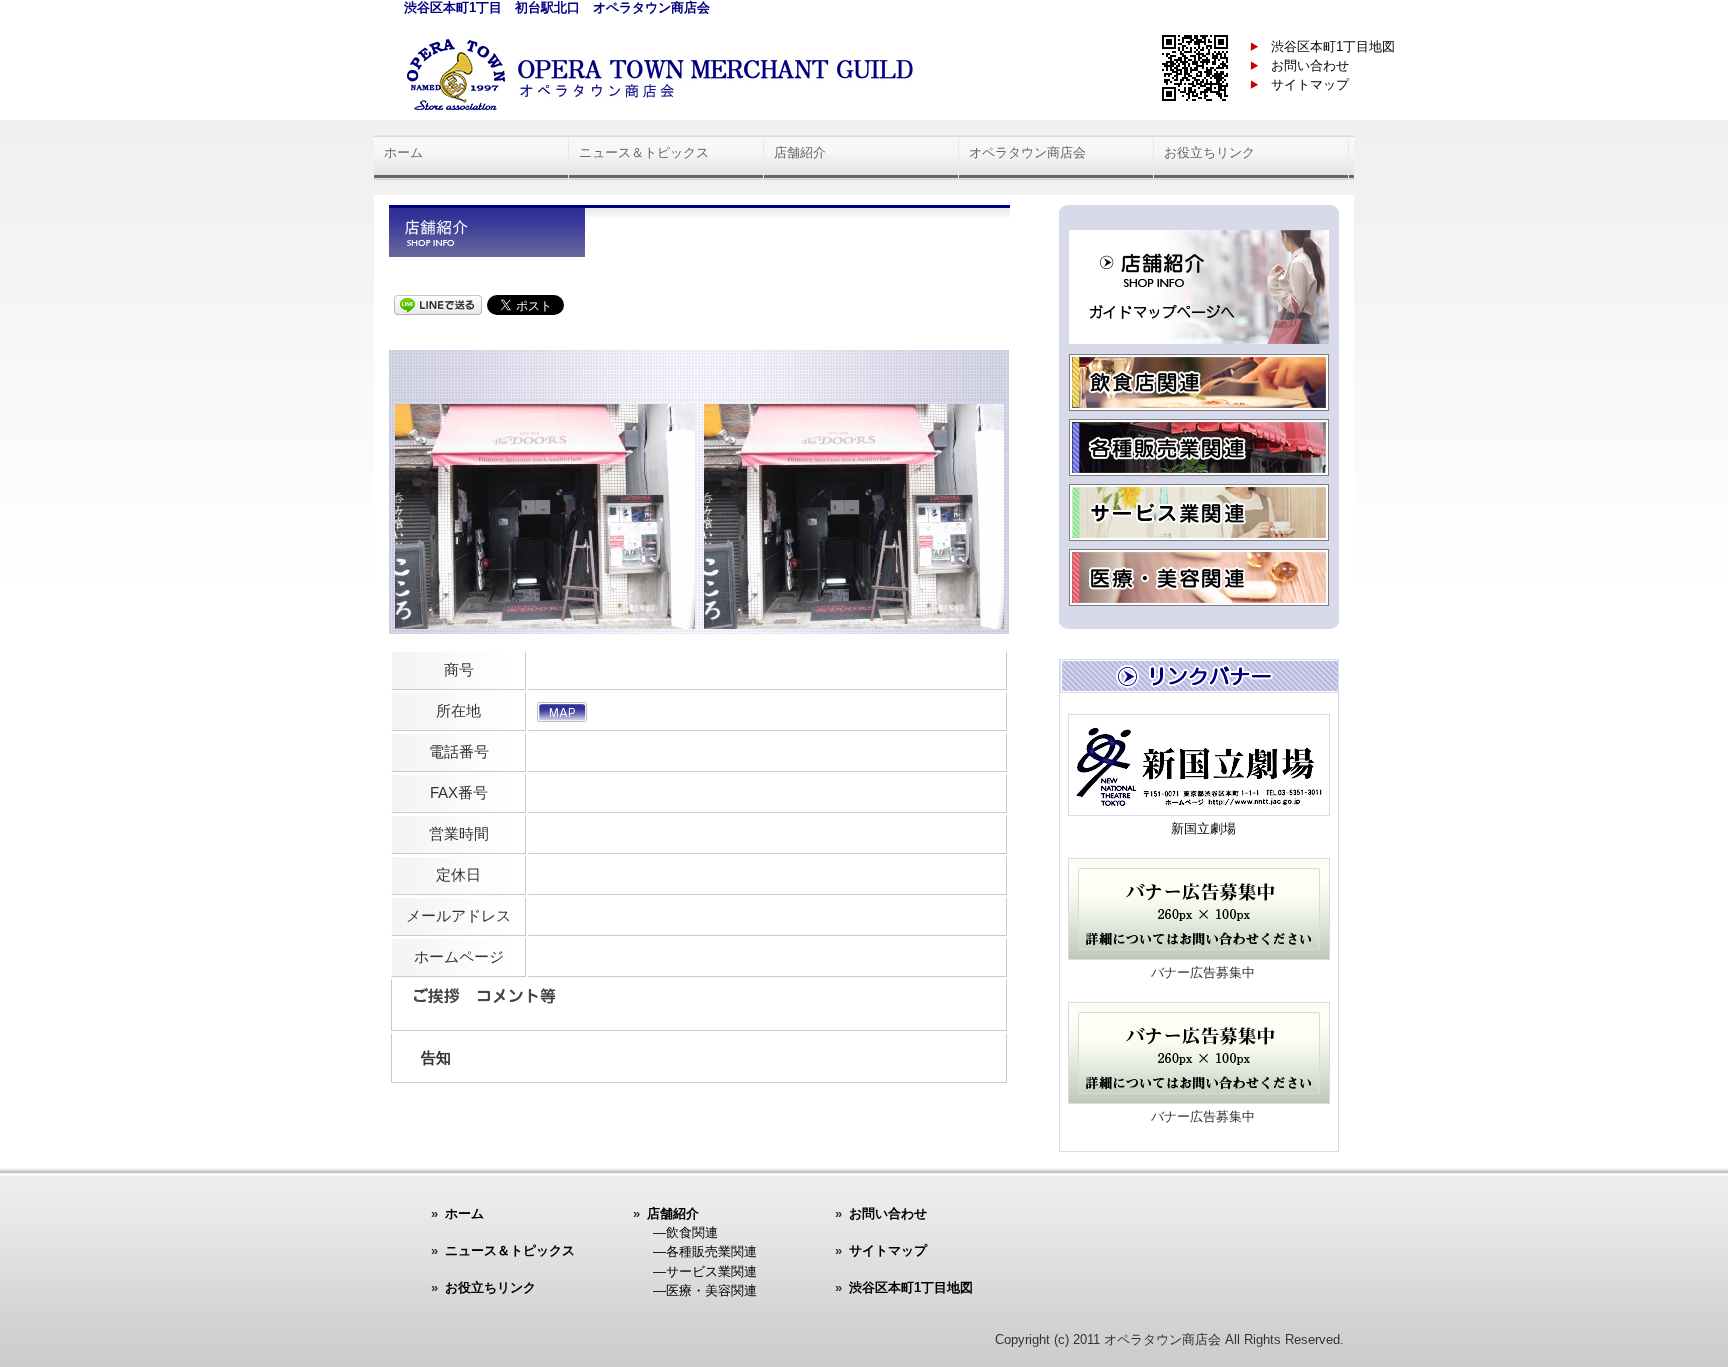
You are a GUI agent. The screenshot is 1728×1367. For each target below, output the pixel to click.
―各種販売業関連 (705, 1251)
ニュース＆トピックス (644, 152)
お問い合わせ (1310, 65)
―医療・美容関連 (705, 1290)
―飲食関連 (685, 1232)
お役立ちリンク (1209, 152)
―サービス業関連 (705, 1271)
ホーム (403, 152)
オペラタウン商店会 (1027, 152)
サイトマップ (1310, 84)
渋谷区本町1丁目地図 (1333, 46)
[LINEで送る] (438, 303)
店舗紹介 (800, 152)
